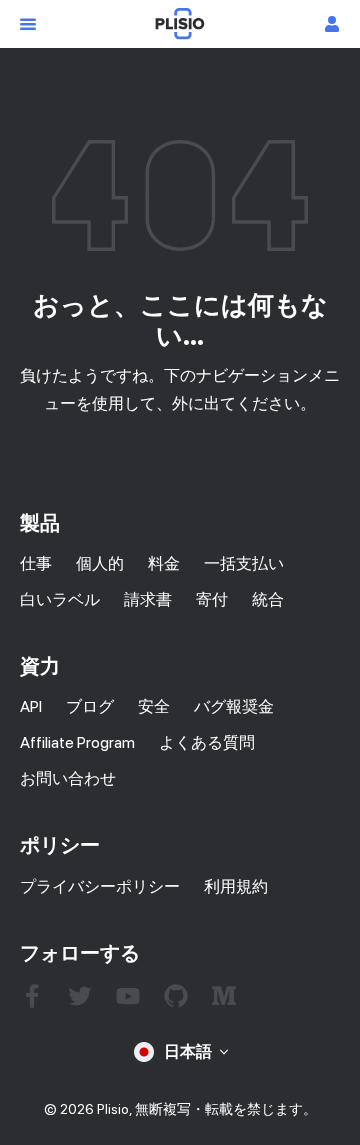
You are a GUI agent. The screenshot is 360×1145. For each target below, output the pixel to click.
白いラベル (60, 599)
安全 (154, 706)
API (31, 706)
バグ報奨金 (234, 706)
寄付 (212, 599)
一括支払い (244, 563)
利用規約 (236, 886)
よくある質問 (207, 742)
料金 (164, 563)
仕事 (36, 563)
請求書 (148, 599)
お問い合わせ (68, 778)
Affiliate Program (77, 742)
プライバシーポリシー (100, 886)
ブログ (90, 706)
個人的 (100, 563)
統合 (268, 599)
